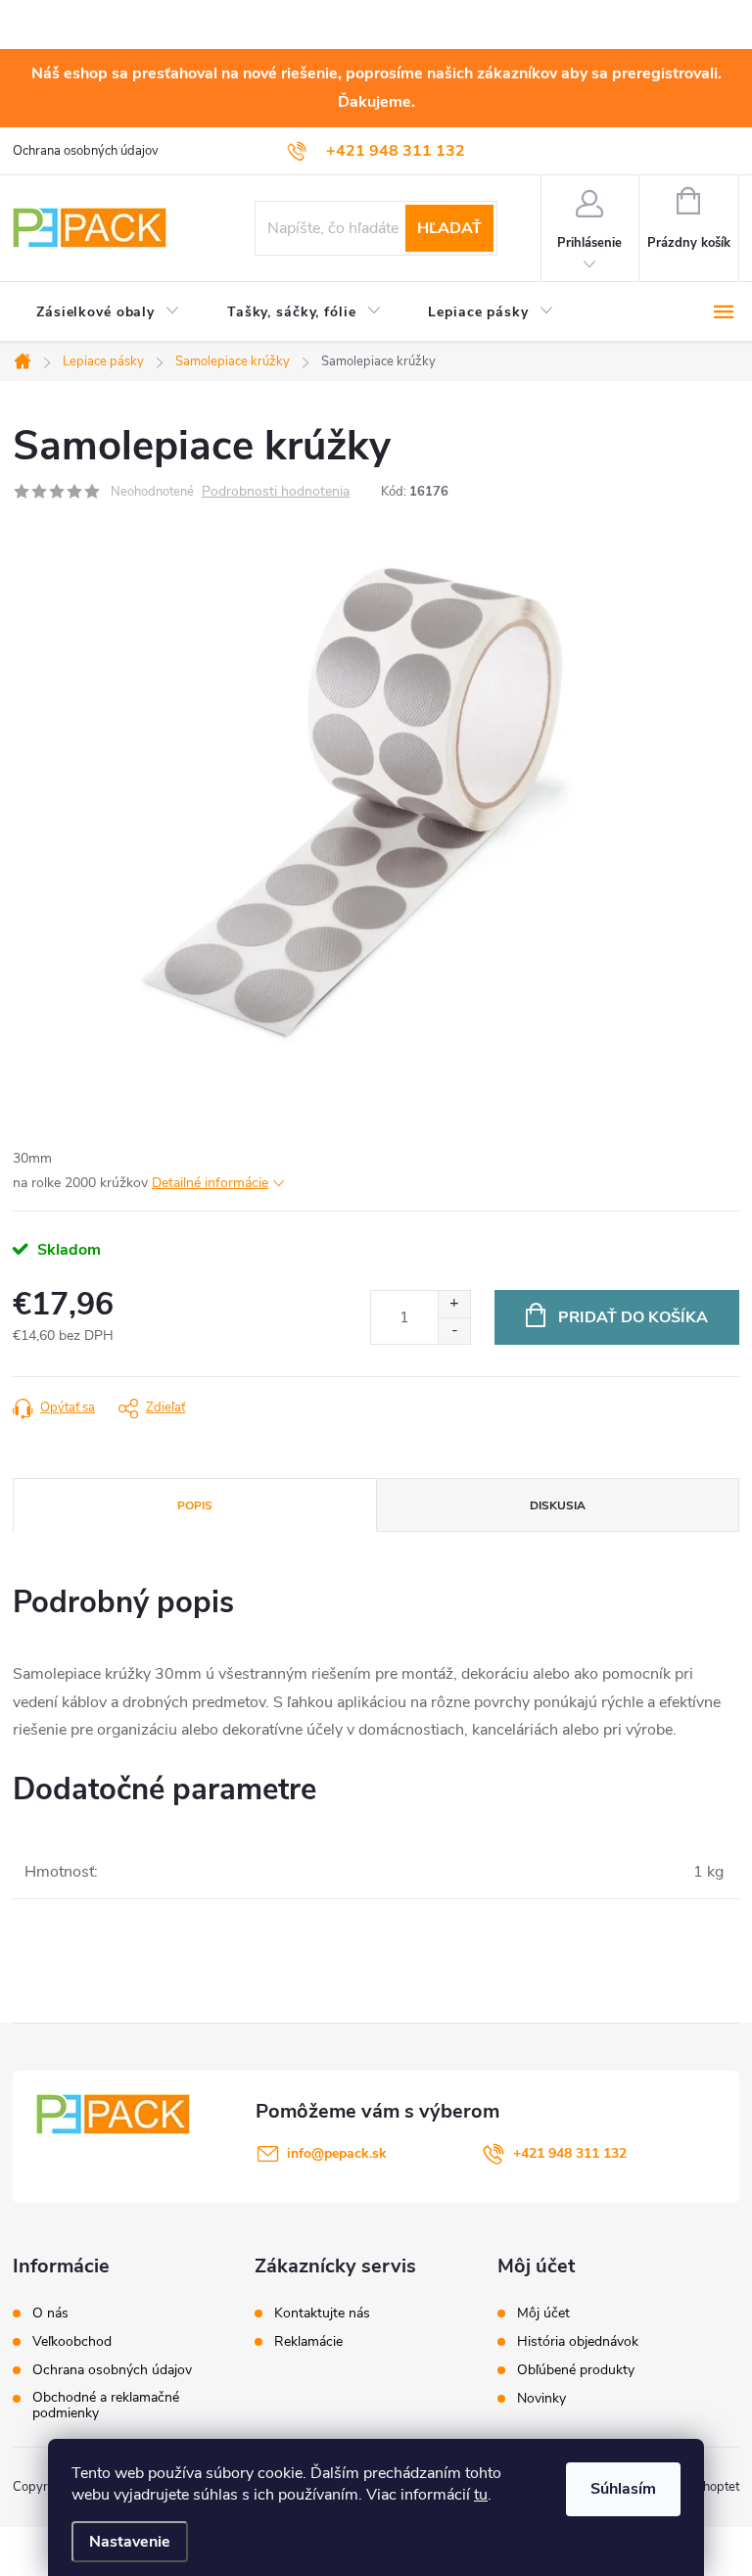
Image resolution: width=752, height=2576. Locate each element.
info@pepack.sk (337, 2153)
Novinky (541, 2399)
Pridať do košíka (633, 1317)
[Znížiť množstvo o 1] (454, 1331)
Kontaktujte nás (322, 2314)
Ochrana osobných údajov (86, 151)
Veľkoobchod (72, 2342)
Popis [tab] (195, 1505)
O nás (50, 2314)
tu (481, 2495)
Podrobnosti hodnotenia (276, 492)
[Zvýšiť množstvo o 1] (454, 1304)
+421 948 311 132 (570, 2153)
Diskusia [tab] (558, 1505)
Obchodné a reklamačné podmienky (106, 2406)
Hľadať (449, 228)
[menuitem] (108, 312)
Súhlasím (623, 2489)
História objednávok (578, 2342)
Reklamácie (308, 2342)
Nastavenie (130, 2542)
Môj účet (543, 2314)
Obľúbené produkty (576, 2370)
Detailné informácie (210, 1183)
